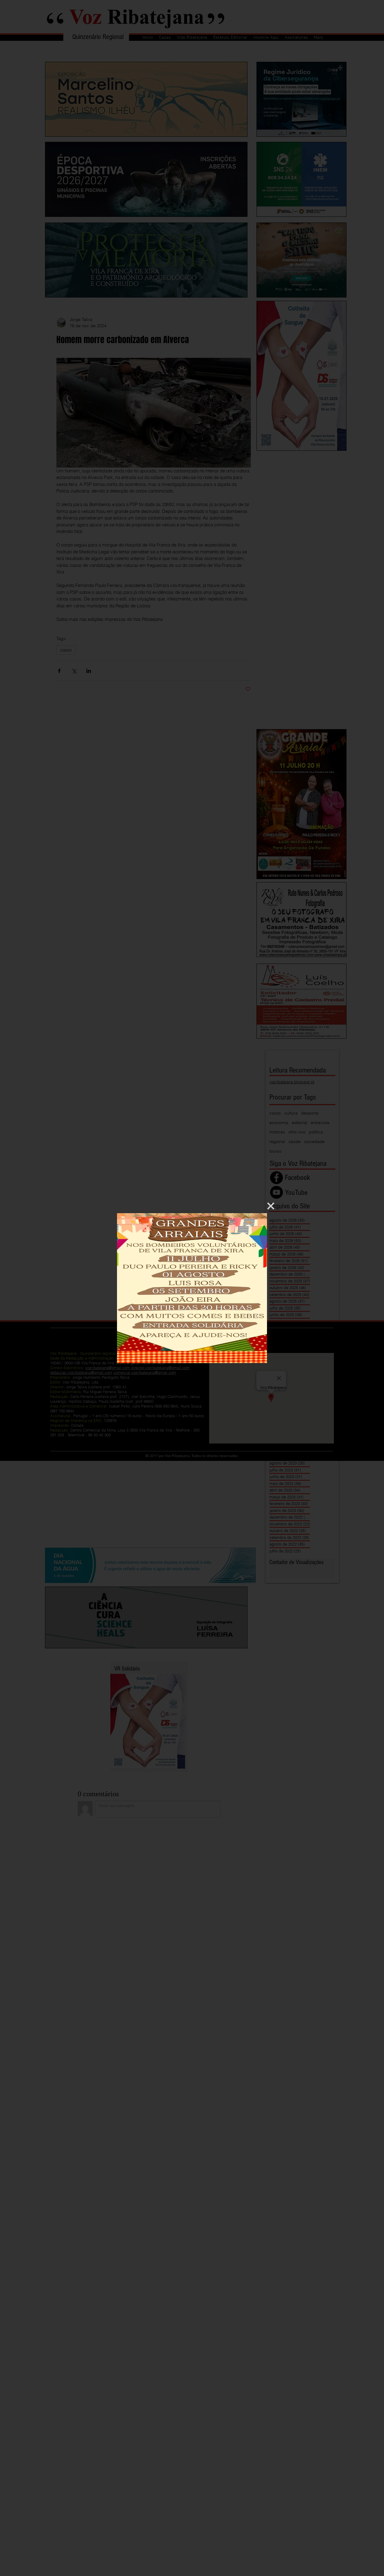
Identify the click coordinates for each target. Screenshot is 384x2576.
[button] (271, 1206)
